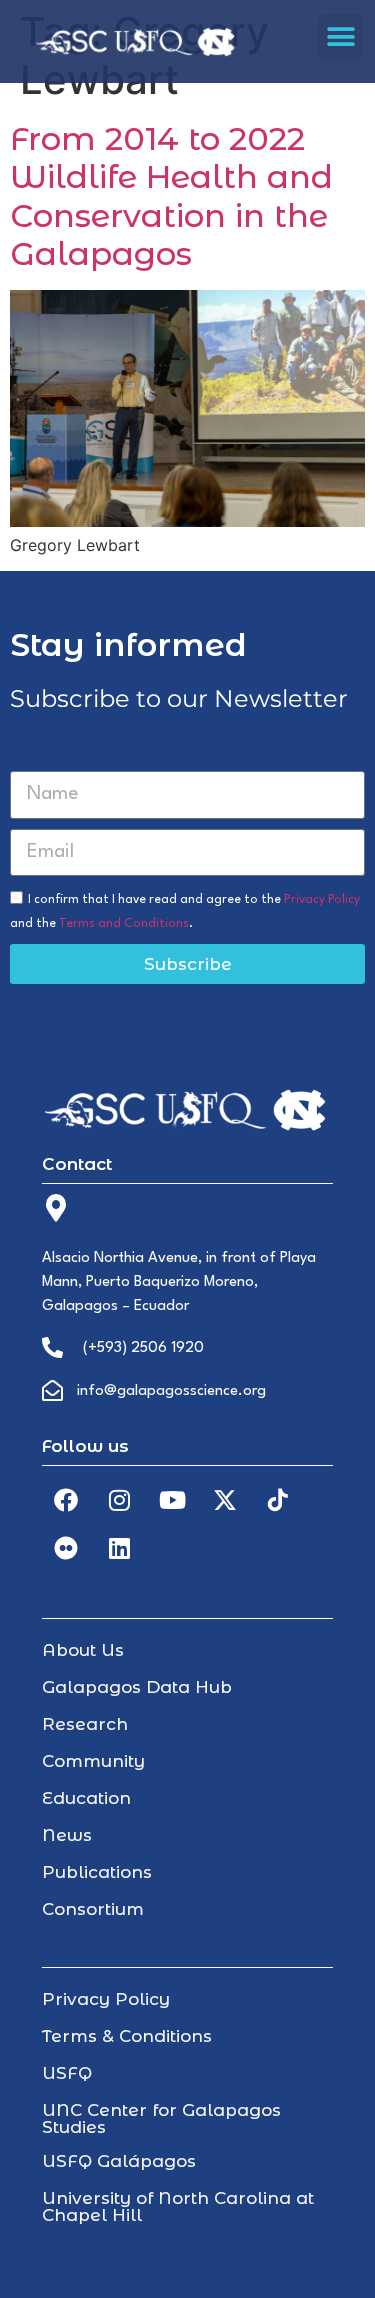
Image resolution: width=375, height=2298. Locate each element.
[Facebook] (66, 1500)
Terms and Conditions (124, 924)
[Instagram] (119, 1500)
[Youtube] (172, 1500)
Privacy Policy (322, 900)
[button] (340, 36)
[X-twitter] (225, 1500)
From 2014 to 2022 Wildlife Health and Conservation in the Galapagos (171, 196)
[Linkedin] (119, 1548)
